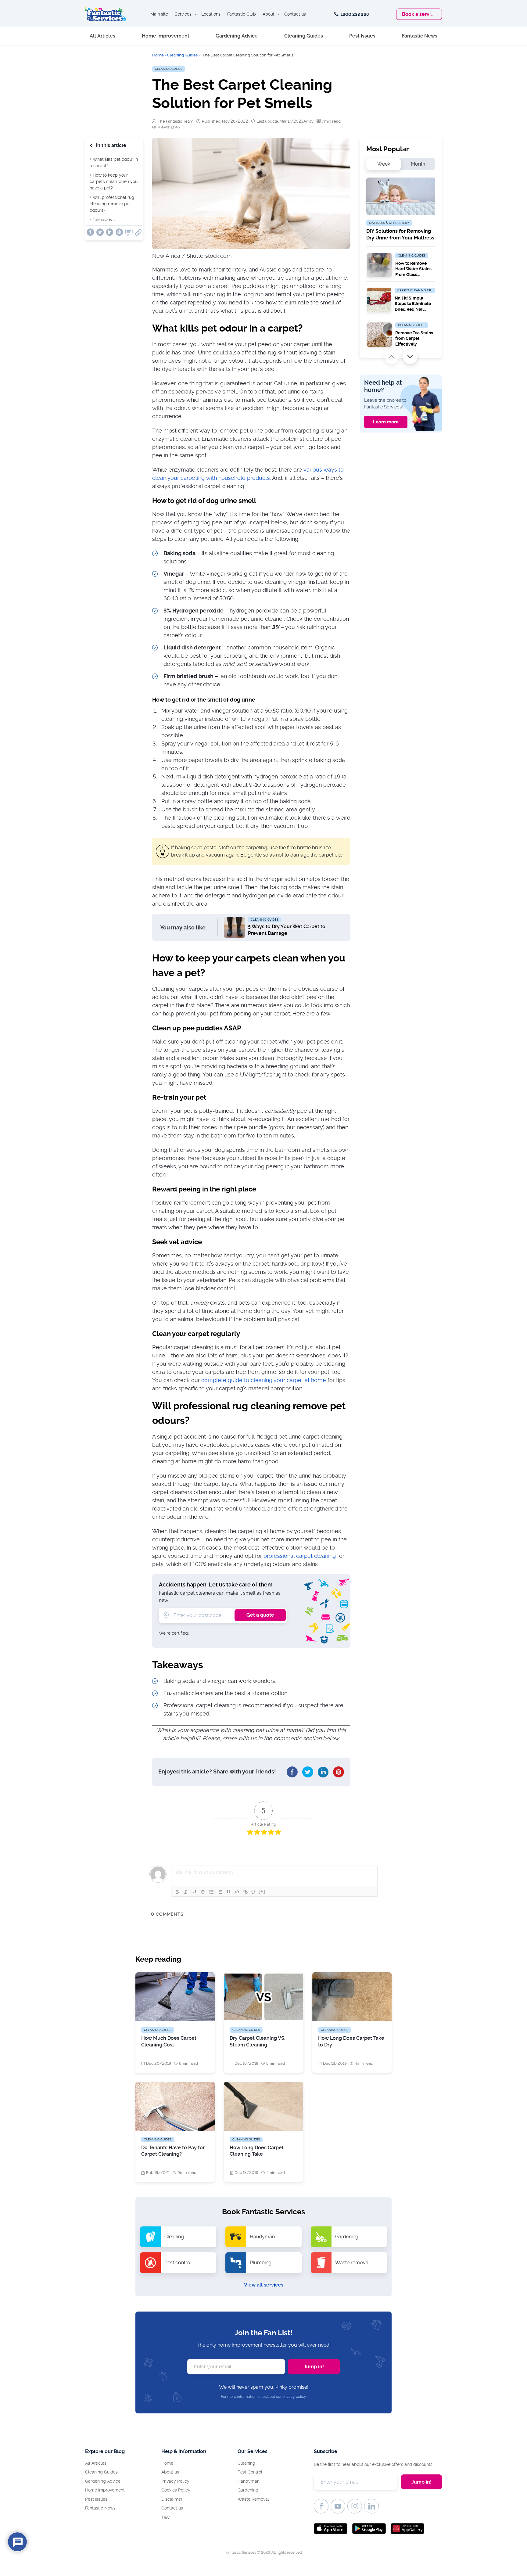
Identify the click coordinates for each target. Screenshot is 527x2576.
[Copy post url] (138, 233)
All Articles (102, 36)
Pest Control (250, 2472)
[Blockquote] (228, 1892)
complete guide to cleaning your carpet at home (264, 1380)
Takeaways (104, 220)
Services (183, 14)
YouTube (338, 2506)
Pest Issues (362, 36)
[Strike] (203, 1892)
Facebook (90, 232)
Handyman (249, 2481)
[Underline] (194, 1892)
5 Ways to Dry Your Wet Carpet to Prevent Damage (287, 930)
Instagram (355, 2506)
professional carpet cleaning (300, 1556)
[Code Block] (237, 1892)
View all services (264, 2285)
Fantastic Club (242, 14)
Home (158, 55)
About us (170, 2472)
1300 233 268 (354, 14)
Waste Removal (253, 2499)
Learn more (386, 422)
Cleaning (246, 2463)
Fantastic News (420, 36)
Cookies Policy (176, 2490)
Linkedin (110, 232)
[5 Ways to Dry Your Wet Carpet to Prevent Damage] (234, 927)
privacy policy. (294, 2397)
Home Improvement (166, 36)
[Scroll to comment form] (129, 234)
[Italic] (186, 1892)
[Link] (246, 1892)
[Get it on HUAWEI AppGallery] (407, 2529)
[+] (262, 1891)
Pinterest (119, 232)
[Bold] (177, 1892)
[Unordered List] (220, 1892)
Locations (211, 14)
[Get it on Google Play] (369, 2529)
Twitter (100, 232)
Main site (159, 14)
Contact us (295, 14)
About (269, 14)
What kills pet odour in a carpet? (114, 162)
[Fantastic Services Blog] (106, 14)
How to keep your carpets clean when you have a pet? (114, 181)
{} (253, 1891)
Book (419, 14)
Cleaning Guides (304, 36)
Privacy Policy (175, 2481)
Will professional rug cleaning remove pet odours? (112, 204)
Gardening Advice (237, 36)
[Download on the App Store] (331, 2529)
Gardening (248, 2490)
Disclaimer (172, 2499)
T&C (166, 2517)
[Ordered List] (211, 1892)
